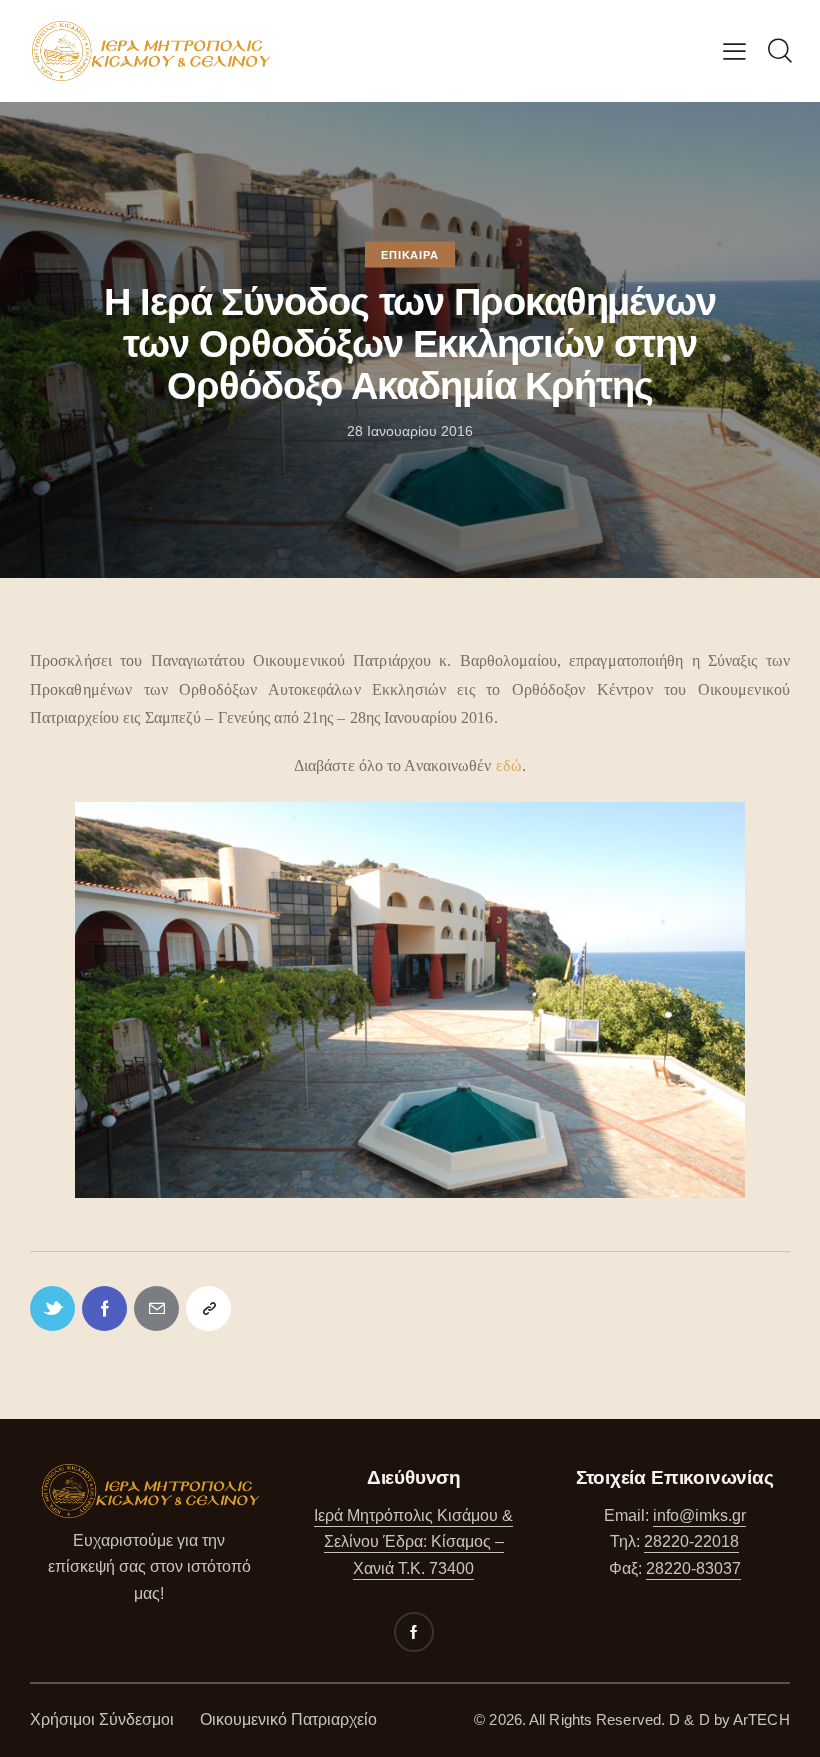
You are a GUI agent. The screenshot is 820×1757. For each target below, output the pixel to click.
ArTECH (761, 1719)
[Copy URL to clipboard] (208, 1308)
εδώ (509, 765)
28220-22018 (691, 1541)
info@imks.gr (699, 1515)
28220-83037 (693, 1568)
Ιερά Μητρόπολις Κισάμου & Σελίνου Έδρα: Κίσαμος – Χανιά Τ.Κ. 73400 (413, 1542)
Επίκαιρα (409, 255)
